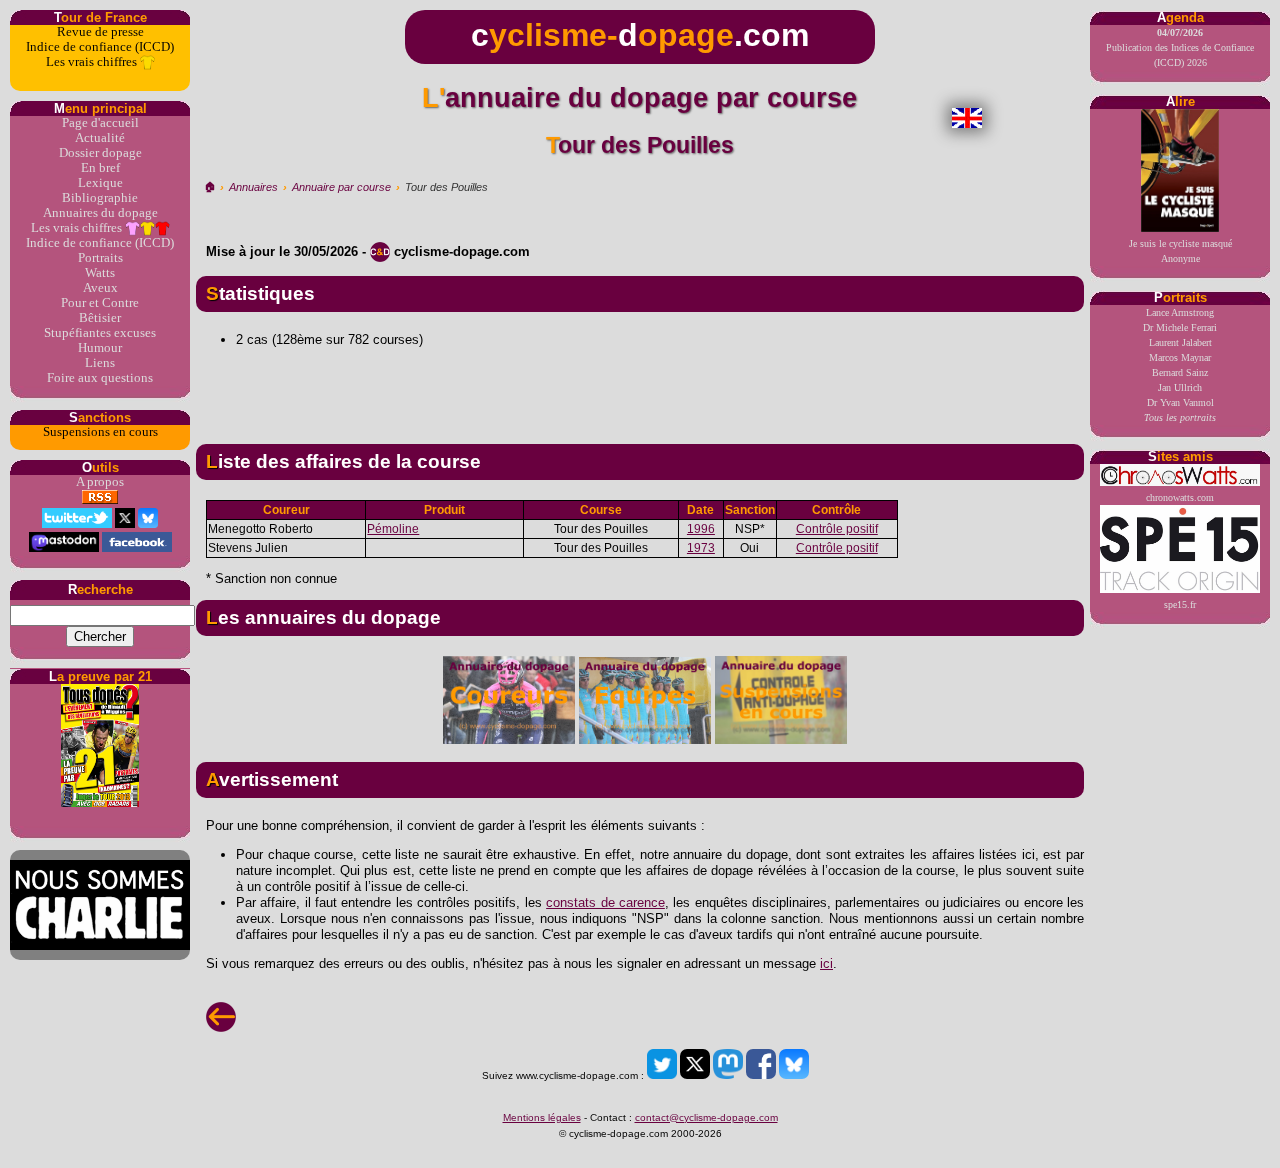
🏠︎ (209, 187)
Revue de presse (100, 32)
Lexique (100, 183)
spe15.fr (1180, 604)
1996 (701, 529)
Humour (100, 348)
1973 (701, 548)
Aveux (100, 288)
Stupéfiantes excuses (100, 333)
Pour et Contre (100, 303)
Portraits (100, 258)
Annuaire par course (341, 187)
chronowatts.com (1180, 497)
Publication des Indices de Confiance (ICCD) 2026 (1180, 47)
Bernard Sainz (1180, 372)
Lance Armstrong (1180, 312)
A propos (100, 482)
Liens (100, 363)
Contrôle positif (837, 529)
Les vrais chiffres (93, 62)
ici (826, 963)
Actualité (100, 138)
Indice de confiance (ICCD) (100, 47)
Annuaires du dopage (100, 213)
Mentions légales (542, 1117)
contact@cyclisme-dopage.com (706, 1117)
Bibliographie (100, 198)
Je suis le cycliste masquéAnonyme (1180, 251)
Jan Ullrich (1180, 387)
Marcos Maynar (1180, 357)
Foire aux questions (100, 378)
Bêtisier (100, 318)
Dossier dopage (100, 153)
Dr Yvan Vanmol (1180, 402)
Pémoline (393, 529)
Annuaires (253, 187)
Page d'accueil (100, 123)
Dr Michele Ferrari (1180, 327)
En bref (100, 168)
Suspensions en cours (100, 432)
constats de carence (605, 902)
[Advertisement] (640, 388)
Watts (100, 273)
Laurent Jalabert (1180, 342)
